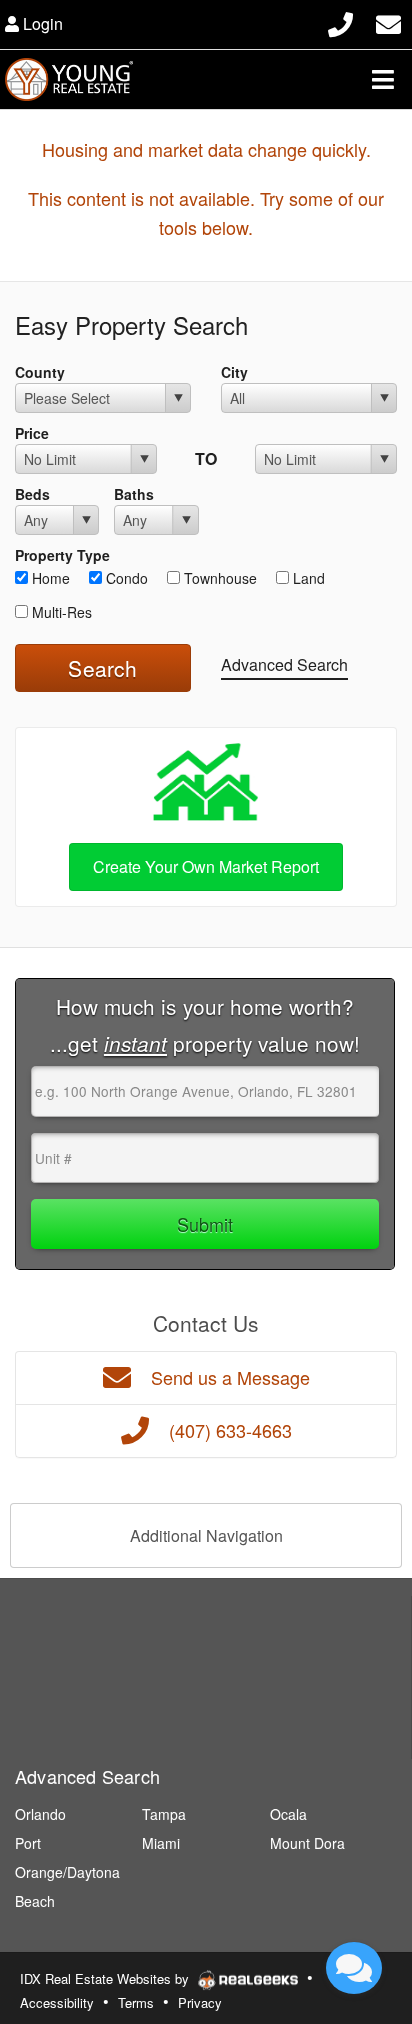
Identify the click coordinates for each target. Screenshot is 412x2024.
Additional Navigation (206, 1535)
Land (307, 578)
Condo (125, 578)
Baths (134, 494)
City (234, 372)
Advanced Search (284, 664)
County (40, 372)
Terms (136, 2002)
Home (49, 578)
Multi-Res (60, 612)
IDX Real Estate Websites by (106, 1978)
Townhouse (218, 578)
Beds (32, 494)
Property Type (62, 555)
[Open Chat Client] (354, 1968)
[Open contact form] (388, 21)
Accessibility (57, 2002)
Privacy (200, 2002)
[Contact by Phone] (340, 21)
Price (32, 433)
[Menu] (383, 79)
